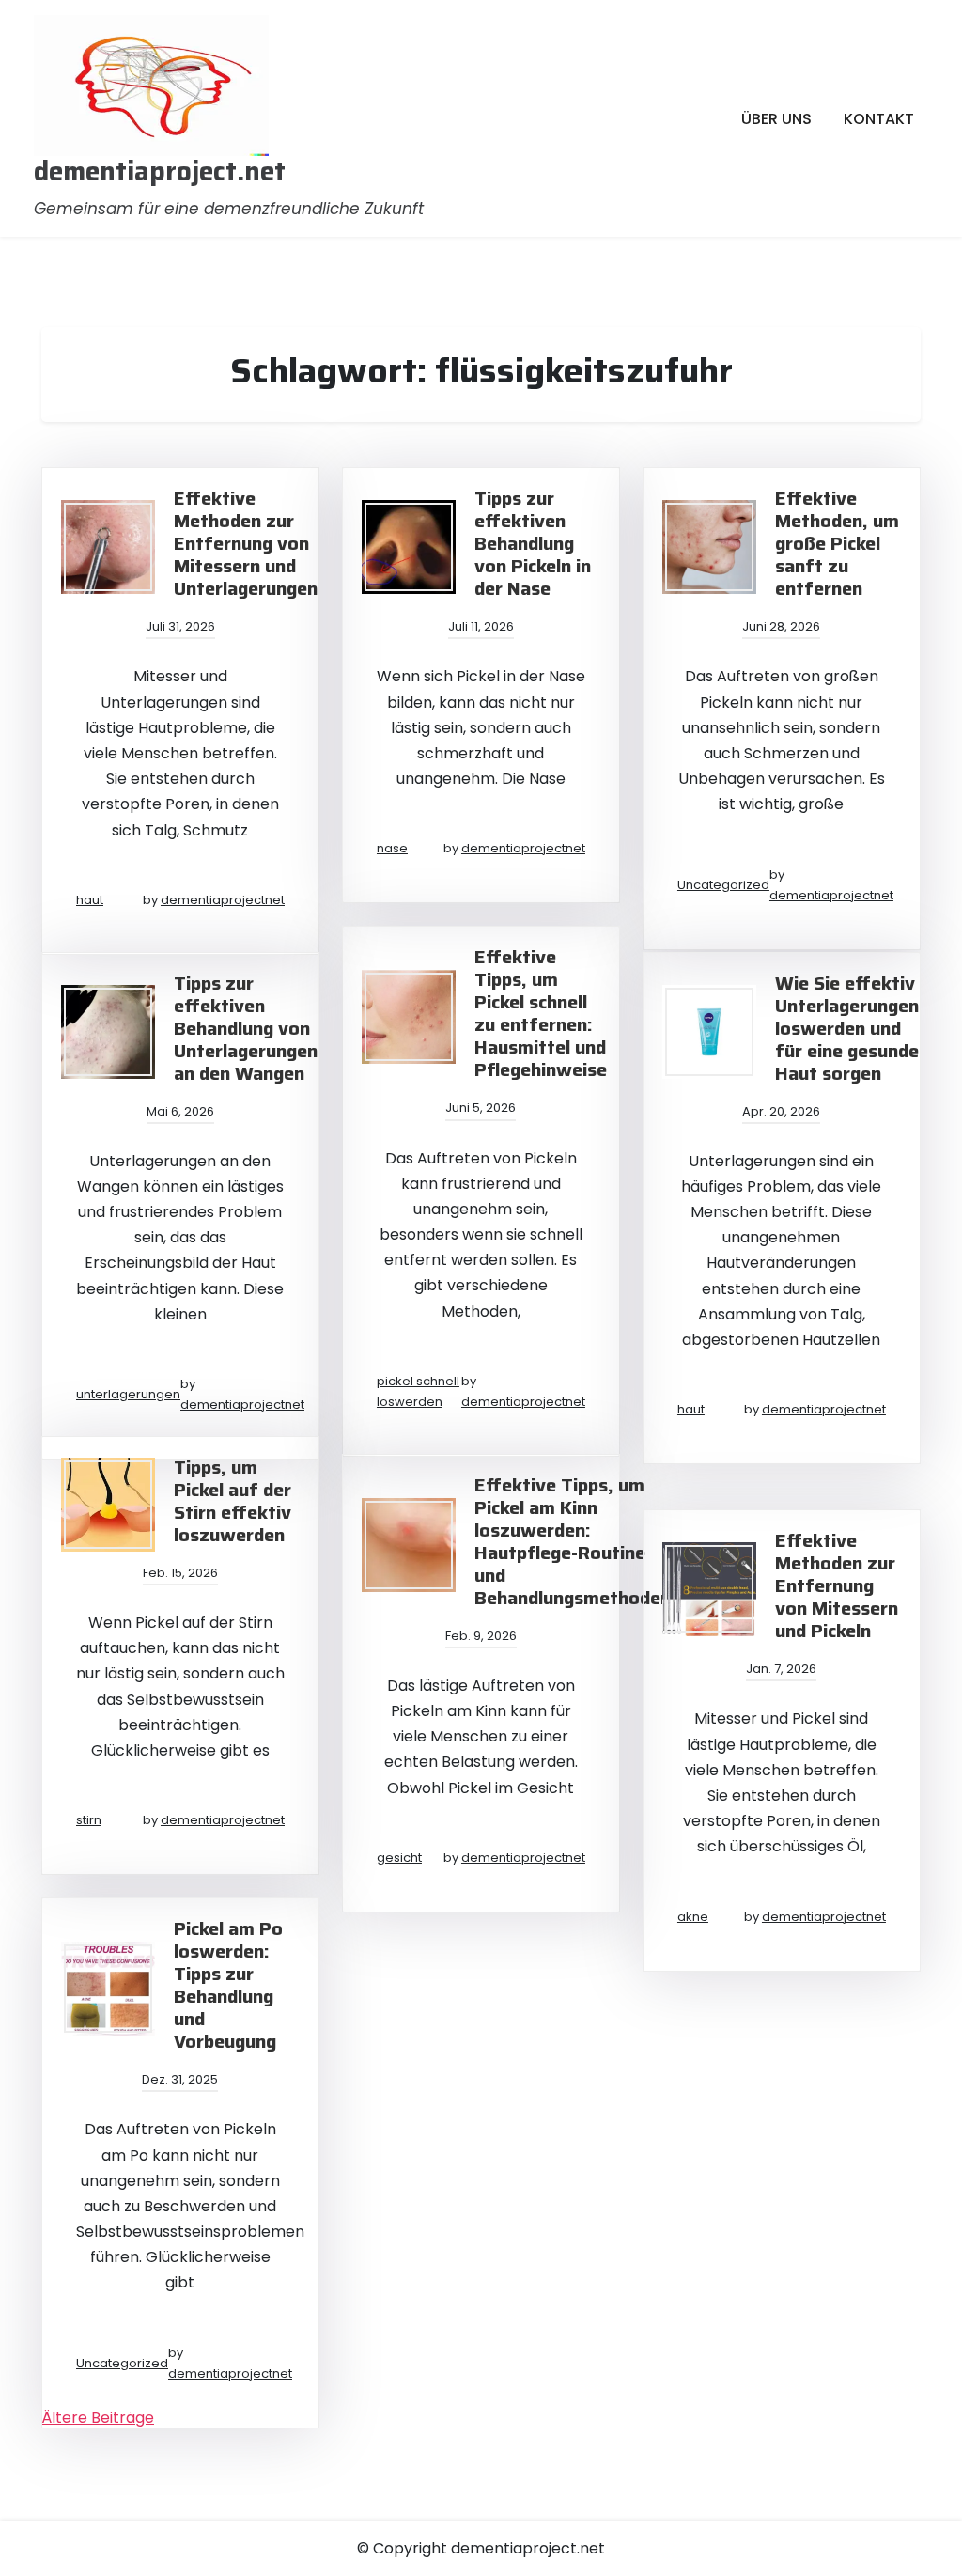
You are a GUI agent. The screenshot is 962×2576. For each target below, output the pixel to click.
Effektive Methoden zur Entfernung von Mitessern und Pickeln (837, 1585)
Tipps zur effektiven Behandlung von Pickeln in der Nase (533, 543)
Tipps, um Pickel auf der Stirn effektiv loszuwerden (233, 1501)
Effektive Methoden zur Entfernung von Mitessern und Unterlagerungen (246, 543)
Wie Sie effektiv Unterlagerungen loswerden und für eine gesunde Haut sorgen (847, 1028)
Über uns (776, 119)
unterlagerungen (128, 1394)
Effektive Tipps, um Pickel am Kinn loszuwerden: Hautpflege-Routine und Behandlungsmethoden (573, 1541)
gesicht (399, 1858)
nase (392, 848)
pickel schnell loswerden (418, 1391)
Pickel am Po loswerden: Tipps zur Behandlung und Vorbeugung (228, 1985)
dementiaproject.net (160, 172)
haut (90, 900)
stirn (89, 1820)
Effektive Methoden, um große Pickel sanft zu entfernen (837, 543)
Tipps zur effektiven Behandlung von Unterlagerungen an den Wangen (246, 1028)
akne (693, 1917)
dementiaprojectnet (223, 900)
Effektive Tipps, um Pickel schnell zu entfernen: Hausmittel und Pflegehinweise (541, 1013)
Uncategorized (723, 885)
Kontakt (879, 119)
